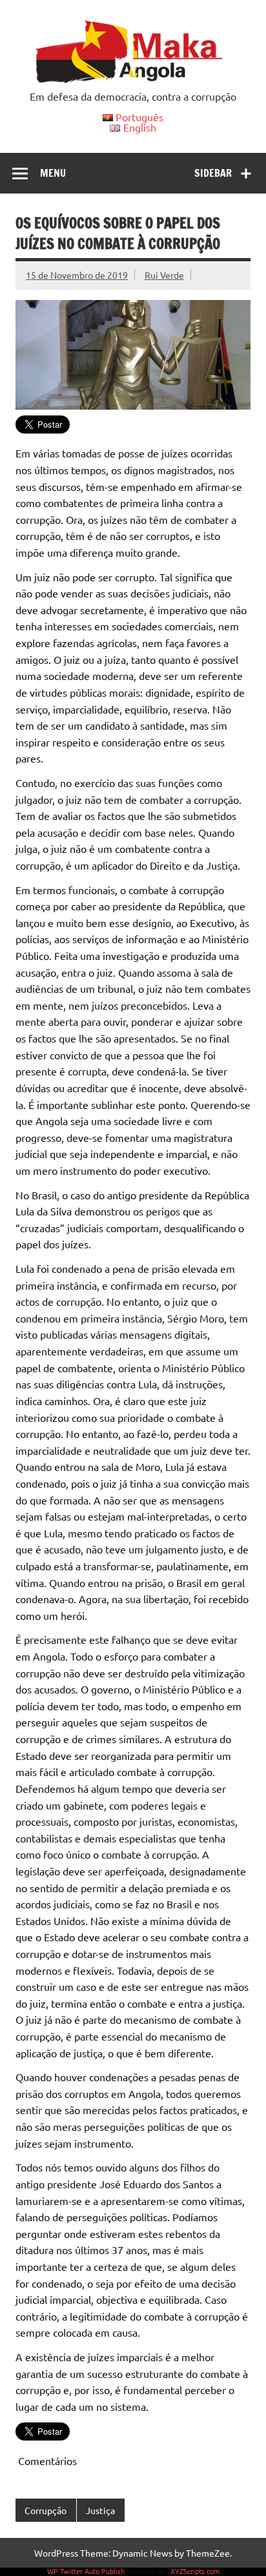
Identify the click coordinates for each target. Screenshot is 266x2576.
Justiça (100, 2510)
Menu (53, 173)
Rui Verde (164, 275)
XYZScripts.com (195, 2571)
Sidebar (213, 173)
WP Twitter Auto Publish (86, 2571)
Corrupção (46, 2510)
